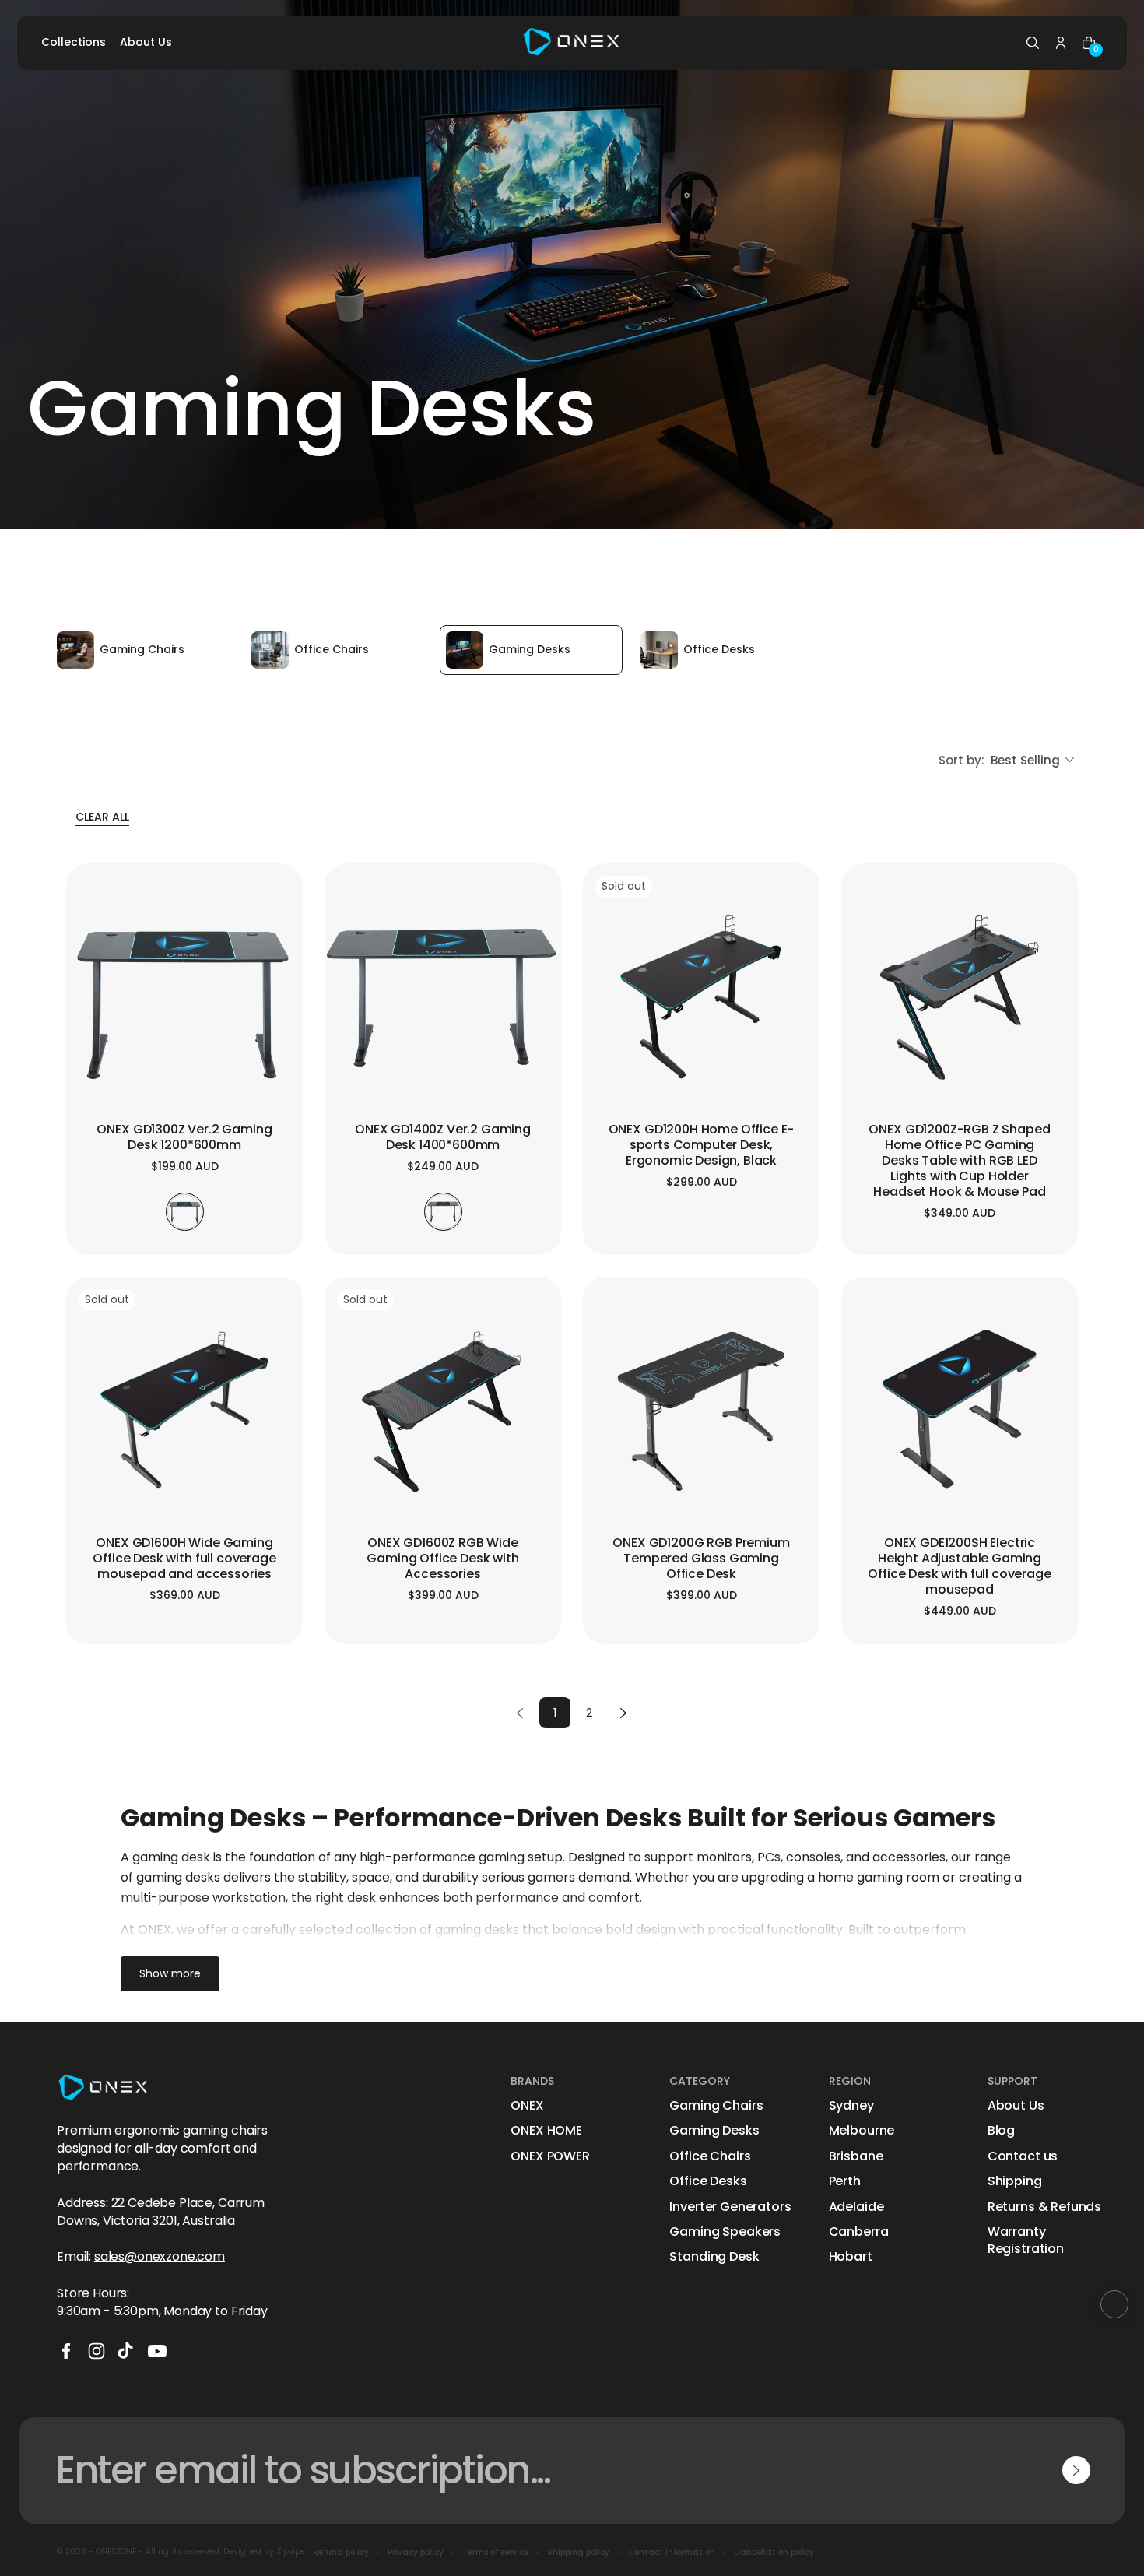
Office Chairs (710, 2156)
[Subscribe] (1076, 2470)
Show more (170, 1973)
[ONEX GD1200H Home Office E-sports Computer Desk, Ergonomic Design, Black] (701, 997)
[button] (1033, 43)
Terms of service (495, 2553)
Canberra (859, 2232)
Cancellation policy (774, 2553)
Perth (845, 2181)
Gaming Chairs (716, 2106)
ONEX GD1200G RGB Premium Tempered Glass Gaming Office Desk (701, 1559)
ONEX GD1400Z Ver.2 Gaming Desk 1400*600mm (443, 1138)
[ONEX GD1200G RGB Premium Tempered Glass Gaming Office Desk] (701, 1411)
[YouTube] (157, 2351)
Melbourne (862, 2131)
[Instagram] (97, 2351)
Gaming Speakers (725, 2232)
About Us (1016, 2106)
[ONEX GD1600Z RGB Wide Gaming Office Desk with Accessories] (443, 1411)
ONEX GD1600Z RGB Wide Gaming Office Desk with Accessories (442, 1559)
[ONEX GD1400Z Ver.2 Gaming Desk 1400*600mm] (443, 997)
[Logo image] (572, 43)
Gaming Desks (714, 2131)
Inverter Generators (730, 2207)
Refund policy (341, 2553)
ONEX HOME (546, 2131)
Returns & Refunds (1044, 2207)
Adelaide (856, 2207)
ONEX (527, 2106)
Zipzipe (291, 2551)
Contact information (672, 2553)
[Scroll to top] (1114, 2304)
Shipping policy (578, 2553)
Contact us (1023, 2156)
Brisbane (856, 2156)
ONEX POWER (550, 2156)
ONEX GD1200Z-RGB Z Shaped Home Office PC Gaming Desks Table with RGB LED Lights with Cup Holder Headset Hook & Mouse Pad (959, 1161)
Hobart (851, 2257)
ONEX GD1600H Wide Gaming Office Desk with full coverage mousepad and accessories (184, 1559)
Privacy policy (416, 2553)
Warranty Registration (1026, 2240)
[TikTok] (127, 2351)
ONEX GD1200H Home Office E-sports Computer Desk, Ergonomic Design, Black (702, 1146)
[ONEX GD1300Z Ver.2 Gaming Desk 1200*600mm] (184, 997)
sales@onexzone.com (160, 2256)
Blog (1001, 2131)
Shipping (1015, 2181)
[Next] (623, 1713)
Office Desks (708, 2181)
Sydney (851, 2106)
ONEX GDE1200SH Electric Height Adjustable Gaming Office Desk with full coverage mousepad (959, 1567)
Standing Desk (714, 2257)
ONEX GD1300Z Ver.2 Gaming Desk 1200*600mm (184, 1138)
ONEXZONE (116, 2551)
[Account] (1061, 43)
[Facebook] (66, 2351)
